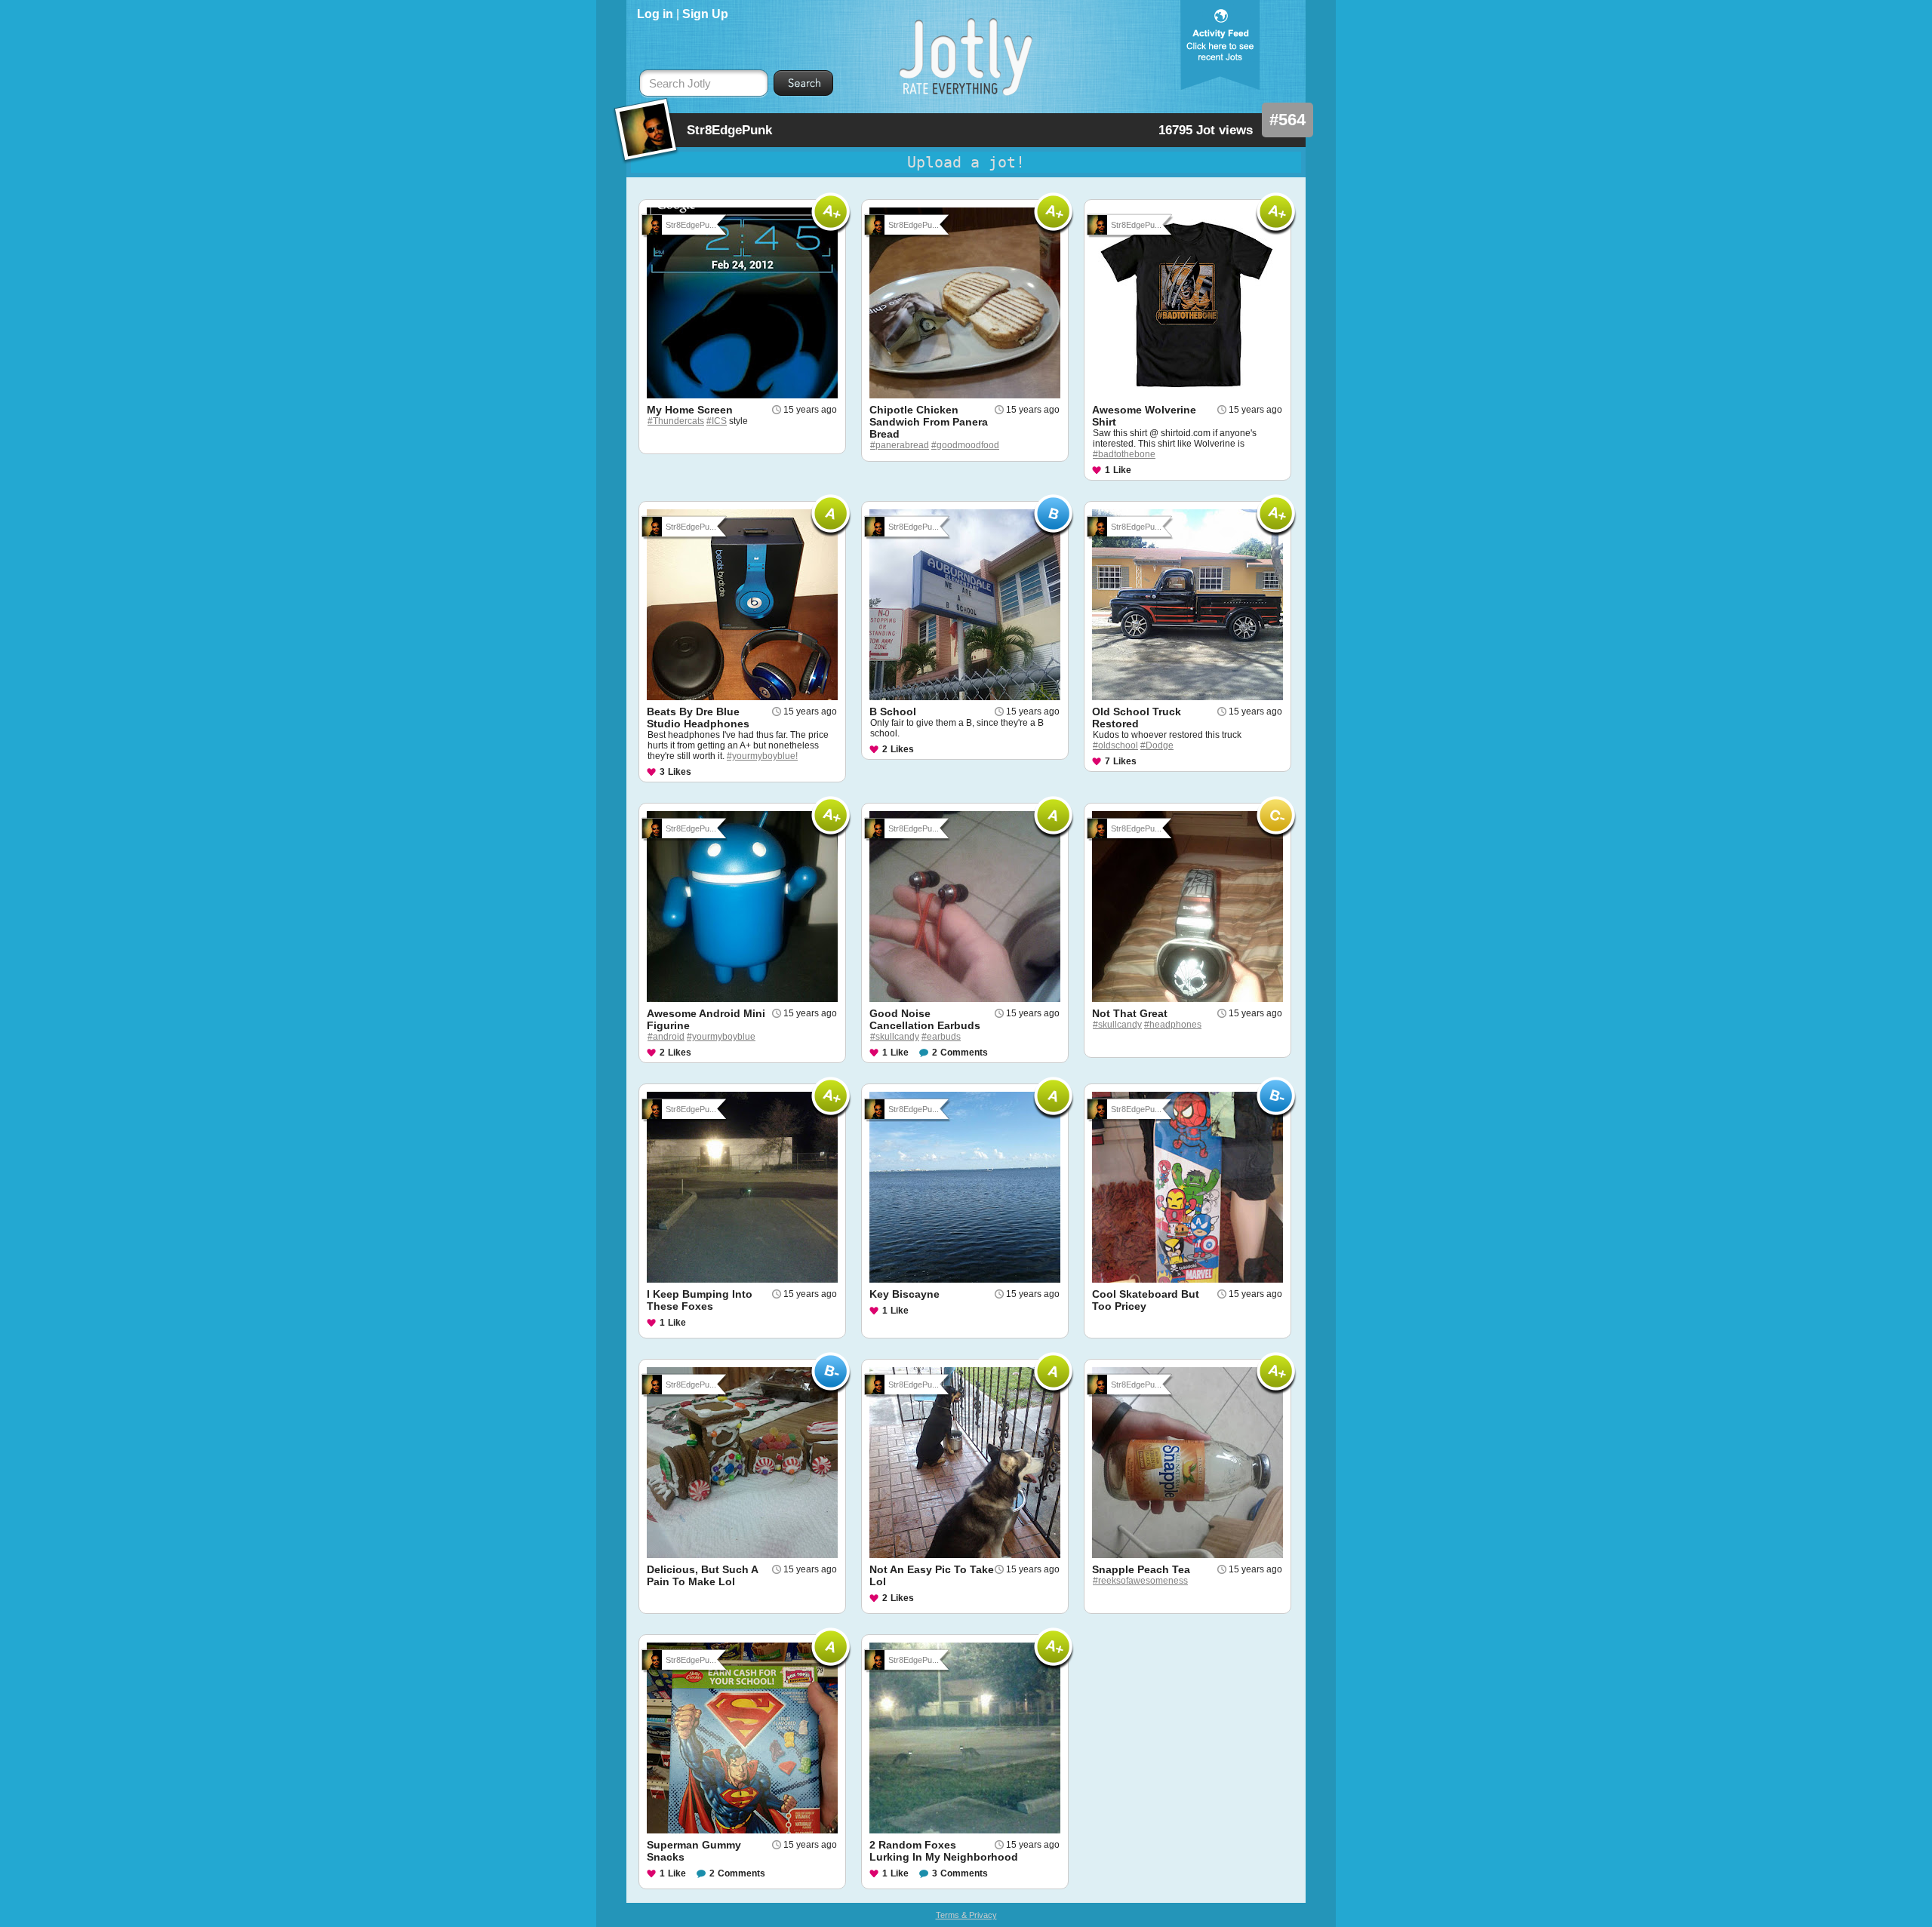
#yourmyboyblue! (762, 756)
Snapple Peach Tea (1141, 1569)
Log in (655, 14)
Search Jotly (680, 84)
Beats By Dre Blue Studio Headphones (698, 718)
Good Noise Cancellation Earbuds (925, 1019)
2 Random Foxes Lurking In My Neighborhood (944, 1851)
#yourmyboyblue (721, 1037)
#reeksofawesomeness (1140, 1581)
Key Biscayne (904, 1294)
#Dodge (1157, 745)
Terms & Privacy (966, 1915)
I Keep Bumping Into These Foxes (700, 1300)
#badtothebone (1124, 454)
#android (666, 1037)
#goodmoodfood (965, 445)
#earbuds (941, 1037)
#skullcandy (895, 1037)
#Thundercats (676, 421)
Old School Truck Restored (1137, 718)
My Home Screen (690, 410)
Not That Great (1130, 1013)
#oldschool (1115, 745)
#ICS (717, 421)
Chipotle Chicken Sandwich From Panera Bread (929, 422)
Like (1122, 470)
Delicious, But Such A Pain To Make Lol (702, 1575)
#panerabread (900, 445)
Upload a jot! (966, 162)
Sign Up (705, 14)
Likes (680, 772)
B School (893, 711)
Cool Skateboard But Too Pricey (1146, 1300)
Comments (964, 1053)
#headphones (1173, 1025)
